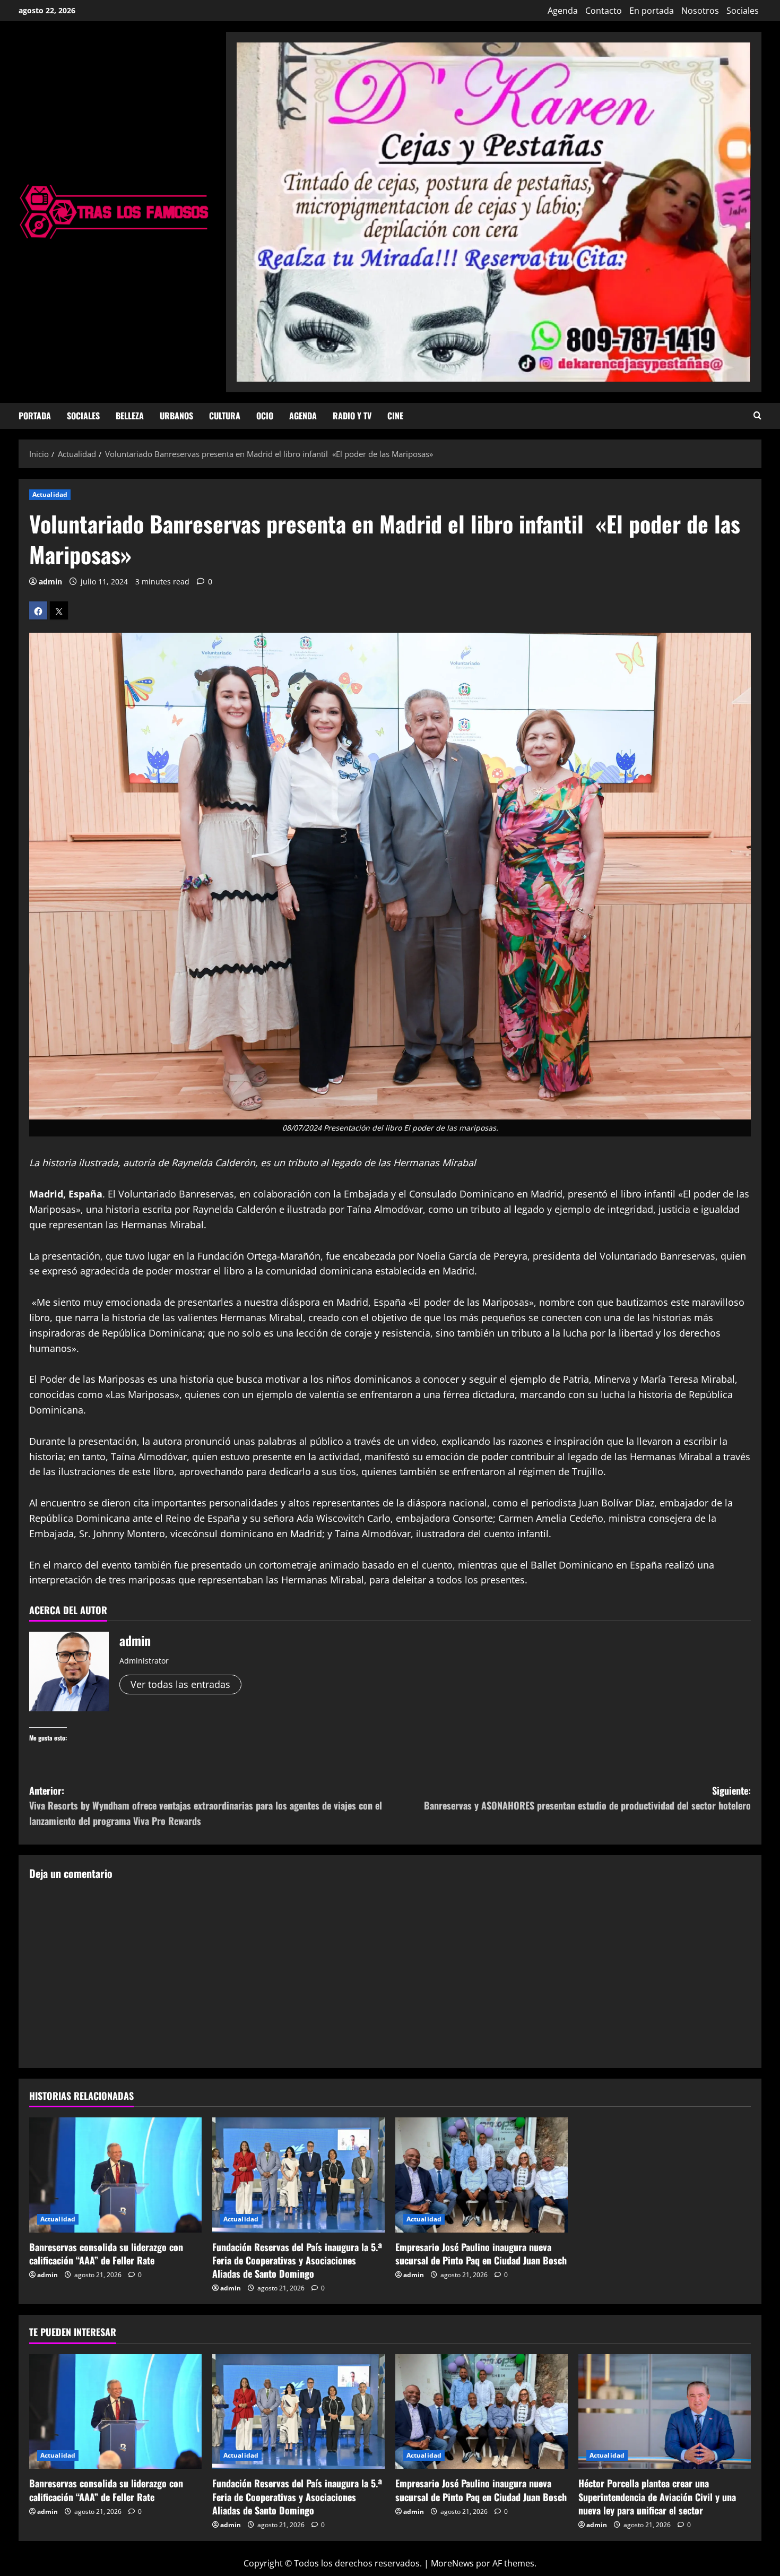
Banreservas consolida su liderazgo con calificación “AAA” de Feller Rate (106, 2254)
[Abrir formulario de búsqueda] (757, 416)
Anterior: (206, 1806)
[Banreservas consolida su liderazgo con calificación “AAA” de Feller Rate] (115, 2175)
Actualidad (50, 494)
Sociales (743, 11)
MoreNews (452, 2563)
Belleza (130, 416)
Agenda (563, 11)
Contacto (604, 11)
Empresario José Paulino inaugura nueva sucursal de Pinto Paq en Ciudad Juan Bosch (481, 2254)
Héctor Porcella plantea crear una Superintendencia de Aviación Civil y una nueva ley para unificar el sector (657, 2496)
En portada (652, 11)
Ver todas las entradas (180, 1684)
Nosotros (700, 11)
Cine (395, 416)
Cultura (225, 416)
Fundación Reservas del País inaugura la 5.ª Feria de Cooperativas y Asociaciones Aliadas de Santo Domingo (297, 2260)
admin (50, 581)
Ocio (265, 416)
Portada (35, 416)
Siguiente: (587, 1798)
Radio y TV (352, 416)
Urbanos (176, 416)
